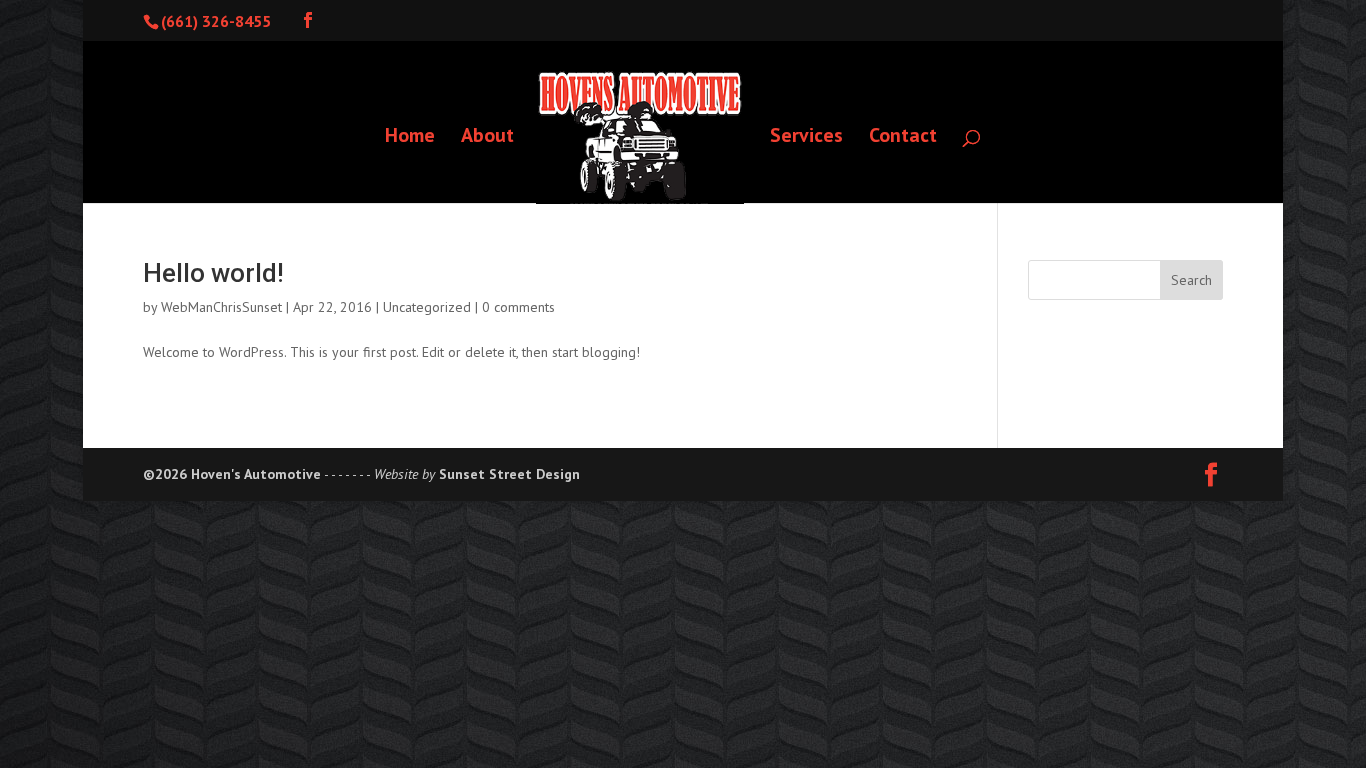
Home (410, 138)
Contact (903, 138)
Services (806, 138)
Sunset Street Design (509, 474)
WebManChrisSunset (221, 307)
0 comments (518, 307)
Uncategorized (427, 307)
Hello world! (213, 273)
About (487, 138)
